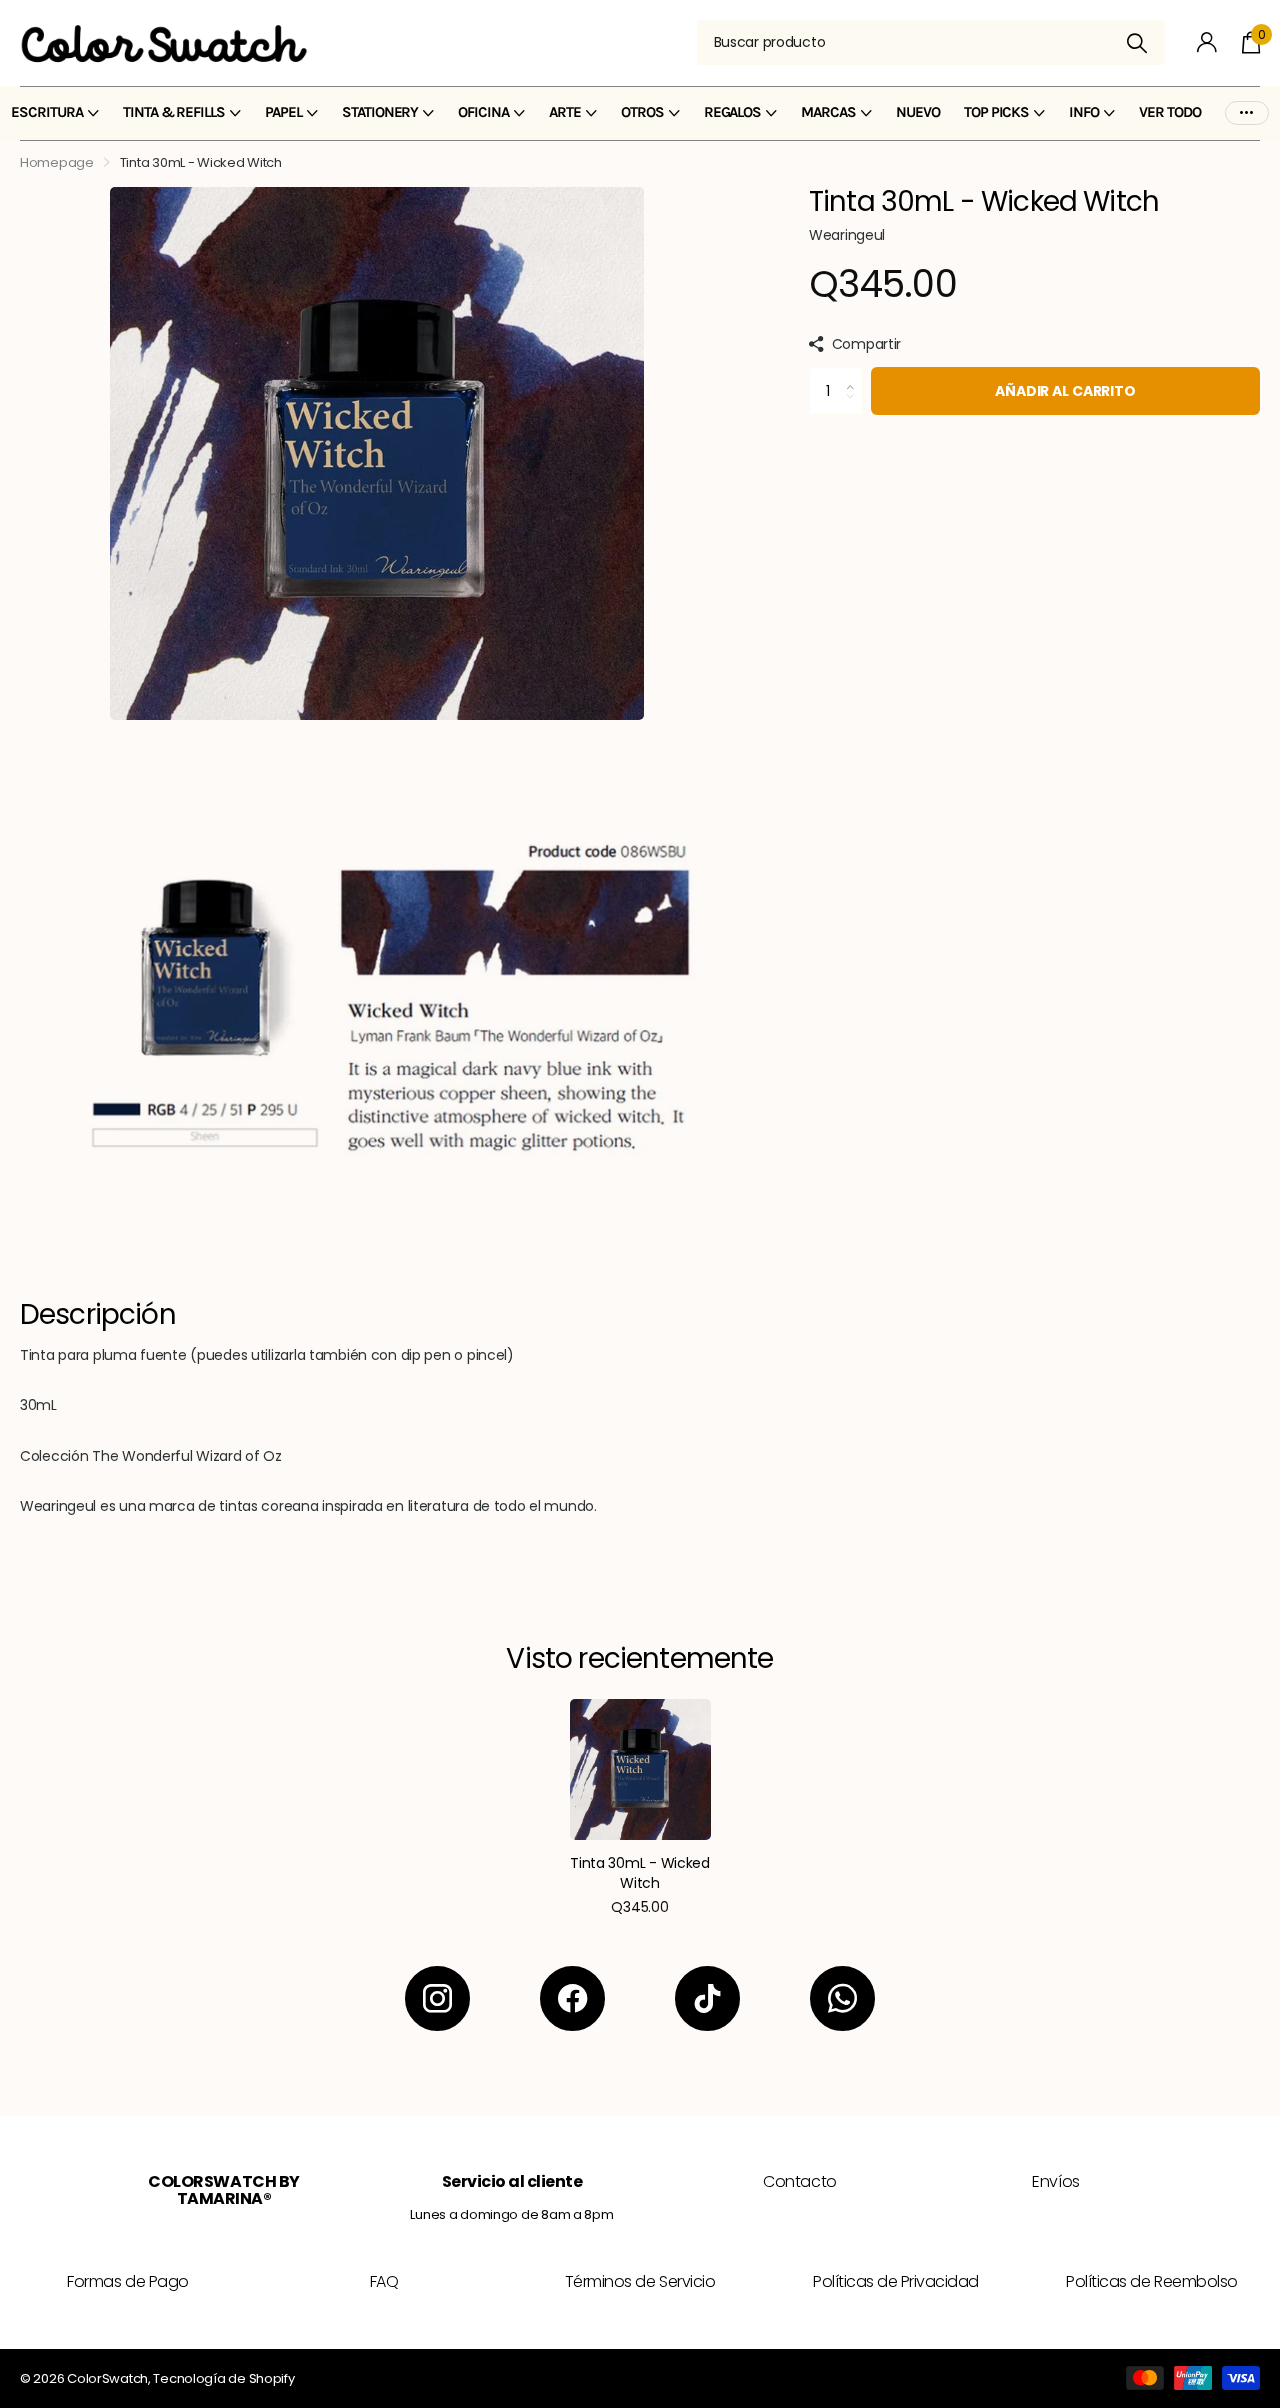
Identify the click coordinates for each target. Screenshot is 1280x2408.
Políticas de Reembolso (1151, 2281)
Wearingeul (847, 235)
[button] (855, 374)
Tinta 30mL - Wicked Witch (640, 1873)
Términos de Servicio (640, 2281)
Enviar (1137, 42)
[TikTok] (707, 1998)
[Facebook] (572, 1998)
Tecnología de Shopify (223, 2378)
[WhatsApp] (842, 1998)
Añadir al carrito (1065, 391)
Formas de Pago (127, 2281)
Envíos (1055, 2181)
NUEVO (918, 112)
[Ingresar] (1207, 42)
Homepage (57, 162)
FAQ (384, 2281)
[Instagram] (437, 1998)
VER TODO (1170, 112)
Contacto (799, 2181)
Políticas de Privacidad (896, 2281)
